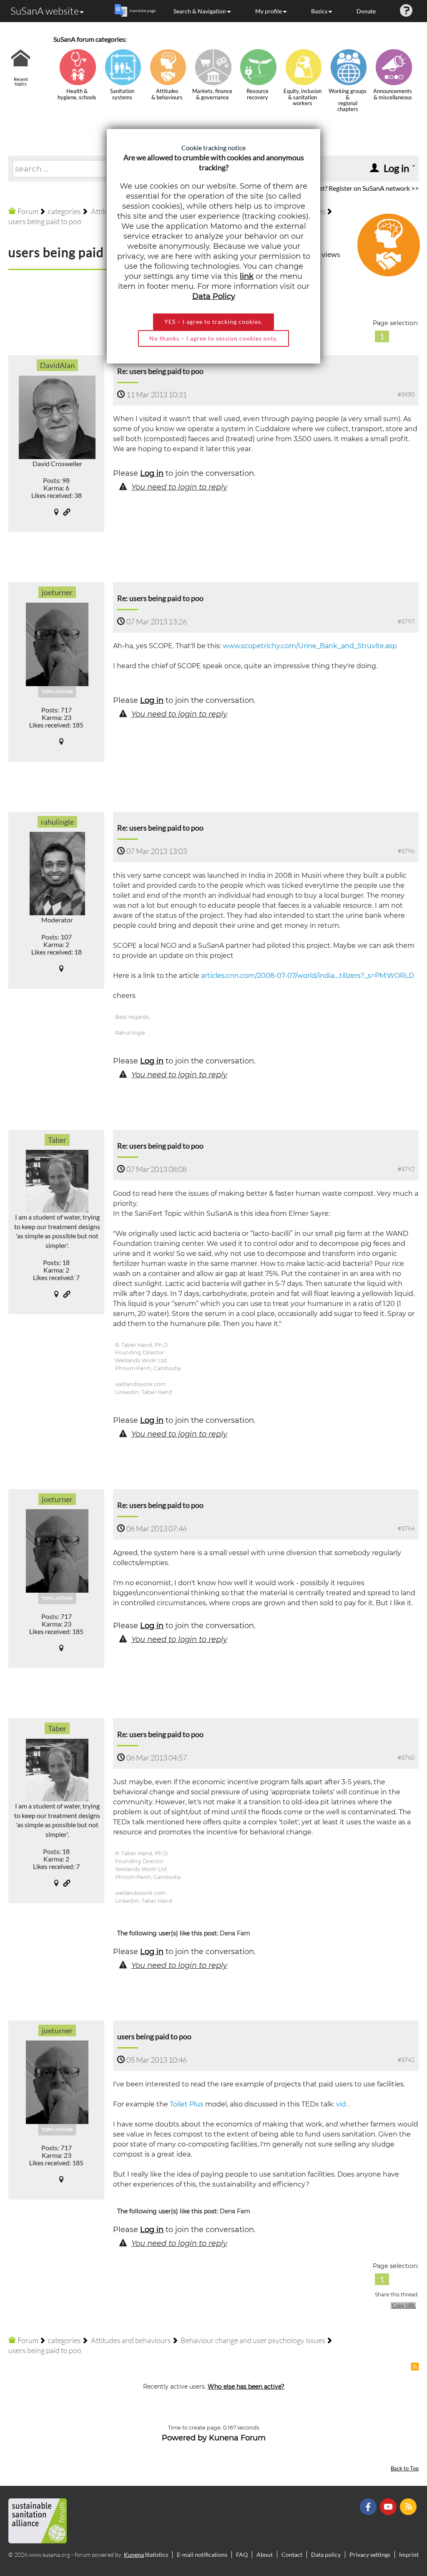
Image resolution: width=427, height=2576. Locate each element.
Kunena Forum (237, 2438)
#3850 (406, 394)
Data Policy (214, 296)
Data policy (326, 2555)
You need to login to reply (179, 487)
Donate (366, 11)
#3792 (406, 1169)
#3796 (406, 851)
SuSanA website (45, 11)
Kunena (134, 2555)
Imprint (409, 2555)
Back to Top (405, 2469)
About (265, 2555)
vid (342, 2104)
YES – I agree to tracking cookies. (213, 322)
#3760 (406, 1757)
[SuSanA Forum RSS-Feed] (409, 2506)
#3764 (406, 1528)
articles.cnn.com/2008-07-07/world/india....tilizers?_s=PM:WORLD (308, 976)
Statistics (156, 2555)
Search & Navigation (200, 11)
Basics (319, 11)
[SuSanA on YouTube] (389, 2506)
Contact (292, 2555)
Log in (152, 473)
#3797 (406, 621)
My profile (269, 11)
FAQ (242, 2555)
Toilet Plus (187, 2104)
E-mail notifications (202, 2555)
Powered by (184, 2438)
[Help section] (406, 11)
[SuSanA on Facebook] (369, 2506)
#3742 (406, 2060)
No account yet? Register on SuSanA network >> (350, 188)
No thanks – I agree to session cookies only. (213, 338)
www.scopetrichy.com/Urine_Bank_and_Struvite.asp (310, 646)
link (247, 276)
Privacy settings (370, 2555)
